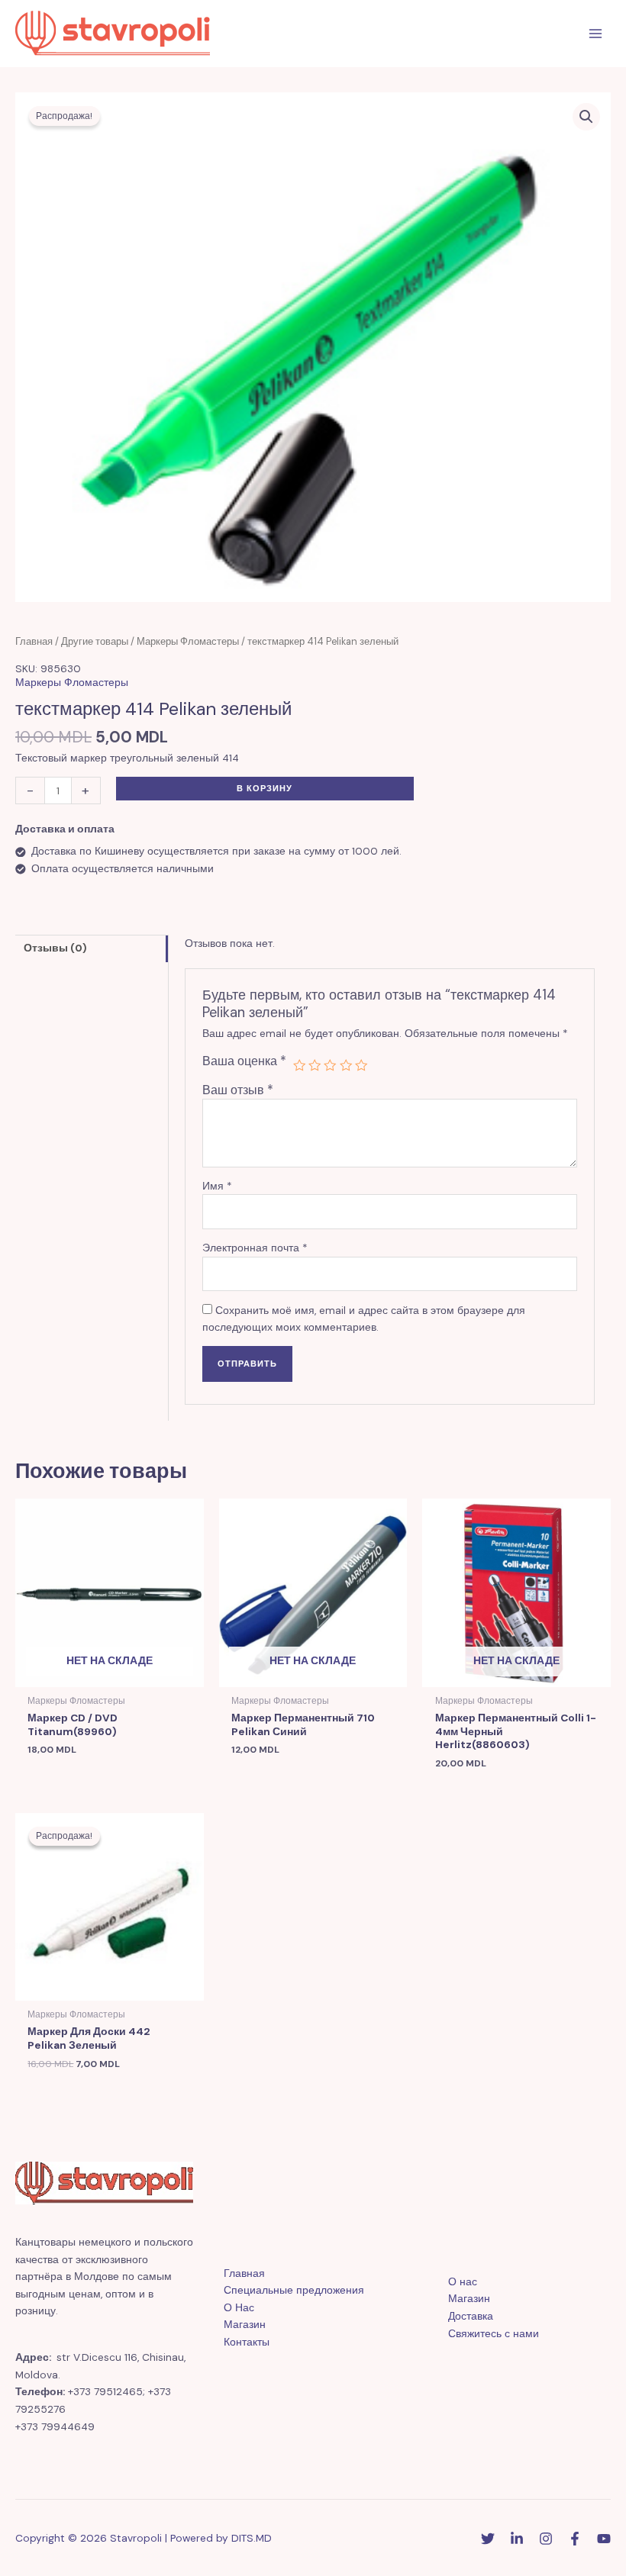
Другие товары (95, 642)
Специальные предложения (294, 2290)
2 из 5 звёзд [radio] (315, 1065)
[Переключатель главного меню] (596, 34)
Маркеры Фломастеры (188, 642)
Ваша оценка (244, 1061)
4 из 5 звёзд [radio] (346, 1065)
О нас (463, 2281)
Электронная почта (255, 1248)
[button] (586, 117)
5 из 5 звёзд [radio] (361, 1065)
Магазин (245, 2324)
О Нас (239, 2307)
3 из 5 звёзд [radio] (330, 1065)
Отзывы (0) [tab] (55, 948)
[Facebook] (575, 2539)
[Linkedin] (517, 2539)
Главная (34, 642)
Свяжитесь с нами (494, 2333)
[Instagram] (546, 2539)
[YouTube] (604, 2539)
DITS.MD (252, 2538)
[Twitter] (488, 2539)
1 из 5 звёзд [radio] (299, 1065)
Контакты (247, 2342)
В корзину (265, 788)
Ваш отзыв (238, 1090)
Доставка (471, 2316)
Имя (217, 1186)
